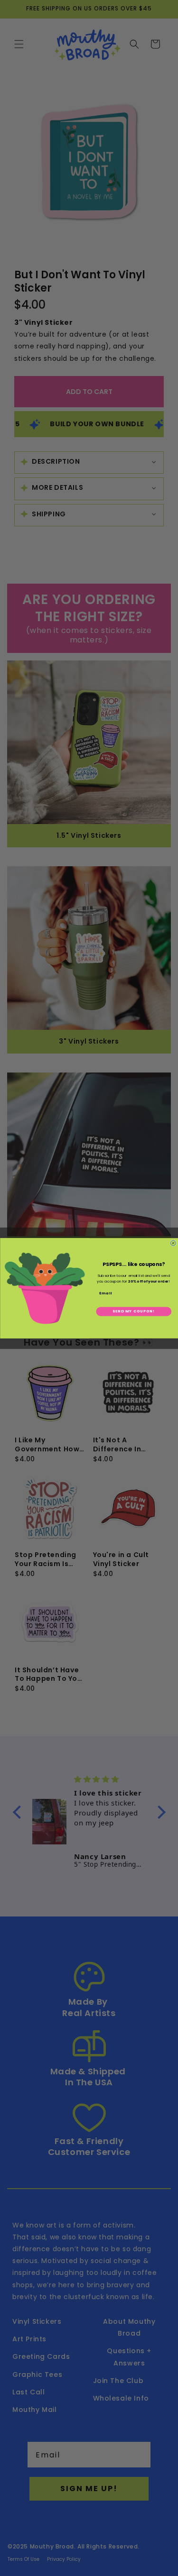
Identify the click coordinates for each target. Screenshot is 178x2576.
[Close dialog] (173, 1243)
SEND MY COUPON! (134, 1311)
